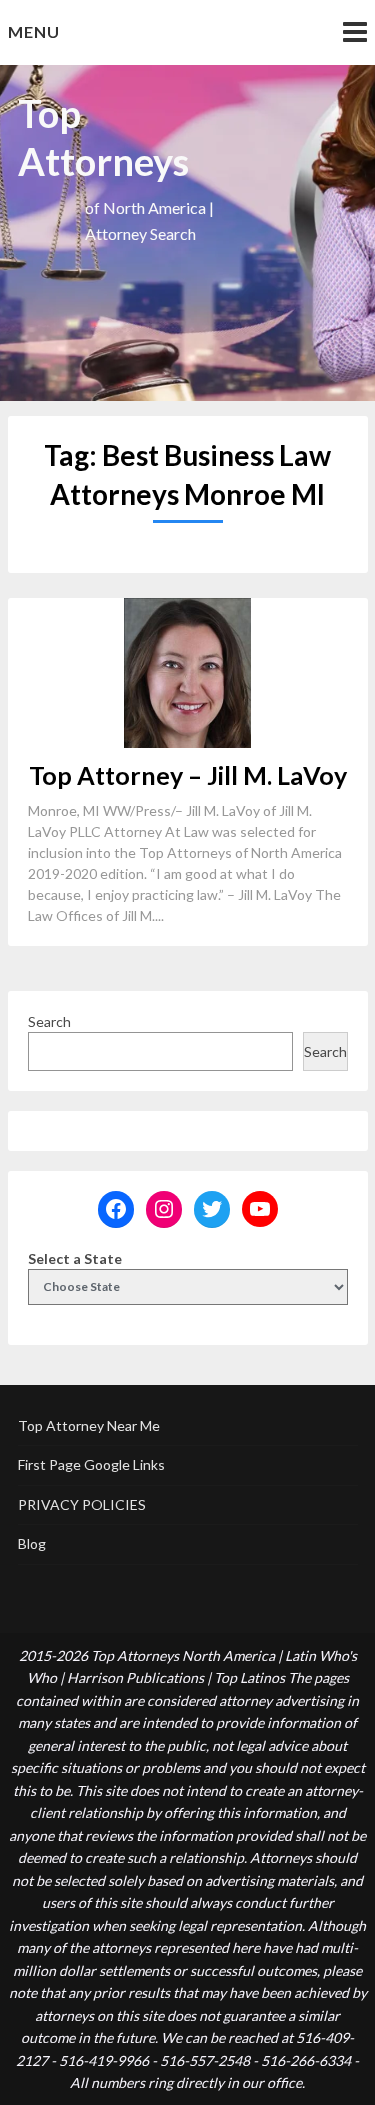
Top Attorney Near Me (89, 1425)
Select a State (75, 1258)
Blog (32, 1543)
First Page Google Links (91, 1464)
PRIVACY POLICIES (82, 1504)
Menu (34, 31)
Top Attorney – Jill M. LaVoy (188, 775)
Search (49, 1021)
